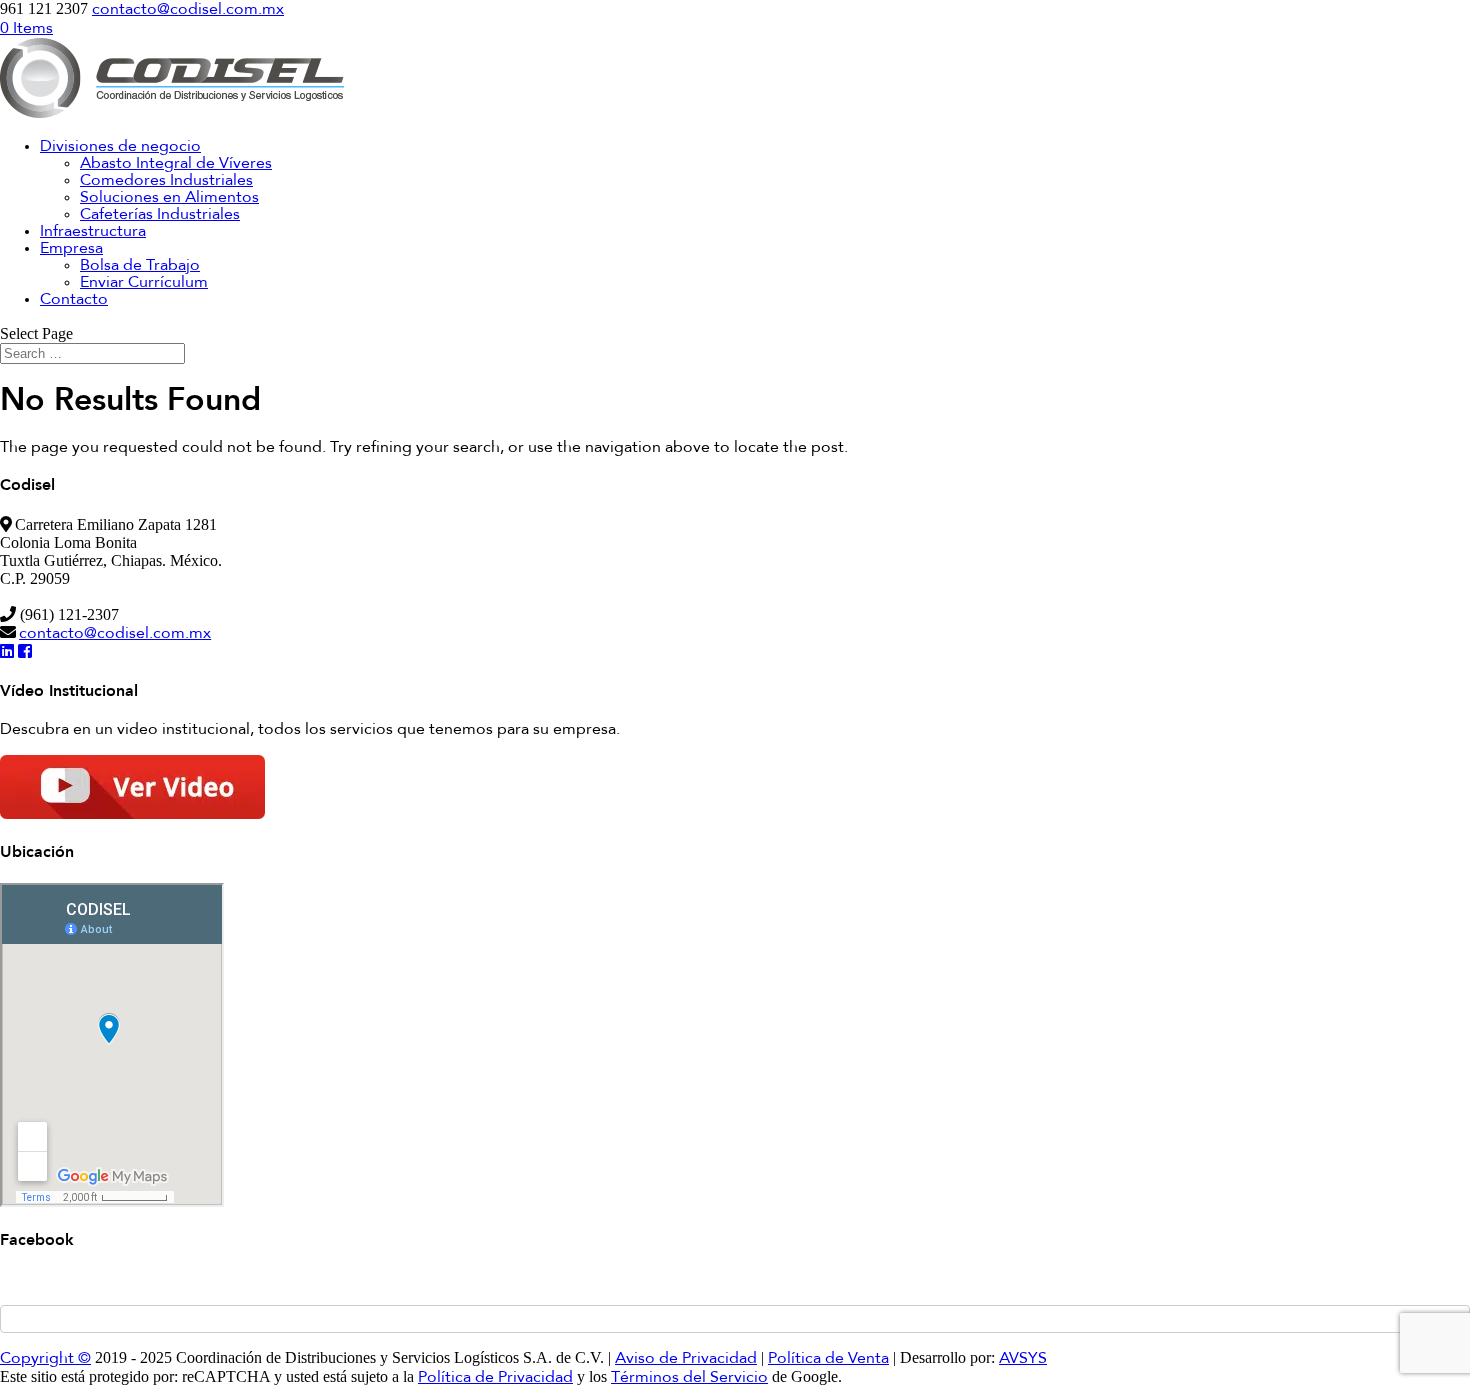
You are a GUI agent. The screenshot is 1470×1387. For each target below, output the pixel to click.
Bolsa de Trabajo (140, 266)
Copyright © (45, 1359)
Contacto (74, 300)
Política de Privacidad (495, 1378)
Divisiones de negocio (120, 147)
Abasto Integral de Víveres (176, 164)
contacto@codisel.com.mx (115, 634)
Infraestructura (93, 232)
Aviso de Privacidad (686, 1359)
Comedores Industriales (166, 181)
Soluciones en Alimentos (169, 198)
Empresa (71, 249)
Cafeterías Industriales (160, 215)
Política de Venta (828, 1359)
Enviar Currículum (144, 283)
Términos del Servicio (689, 1378)
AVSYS (1023, 1359)
